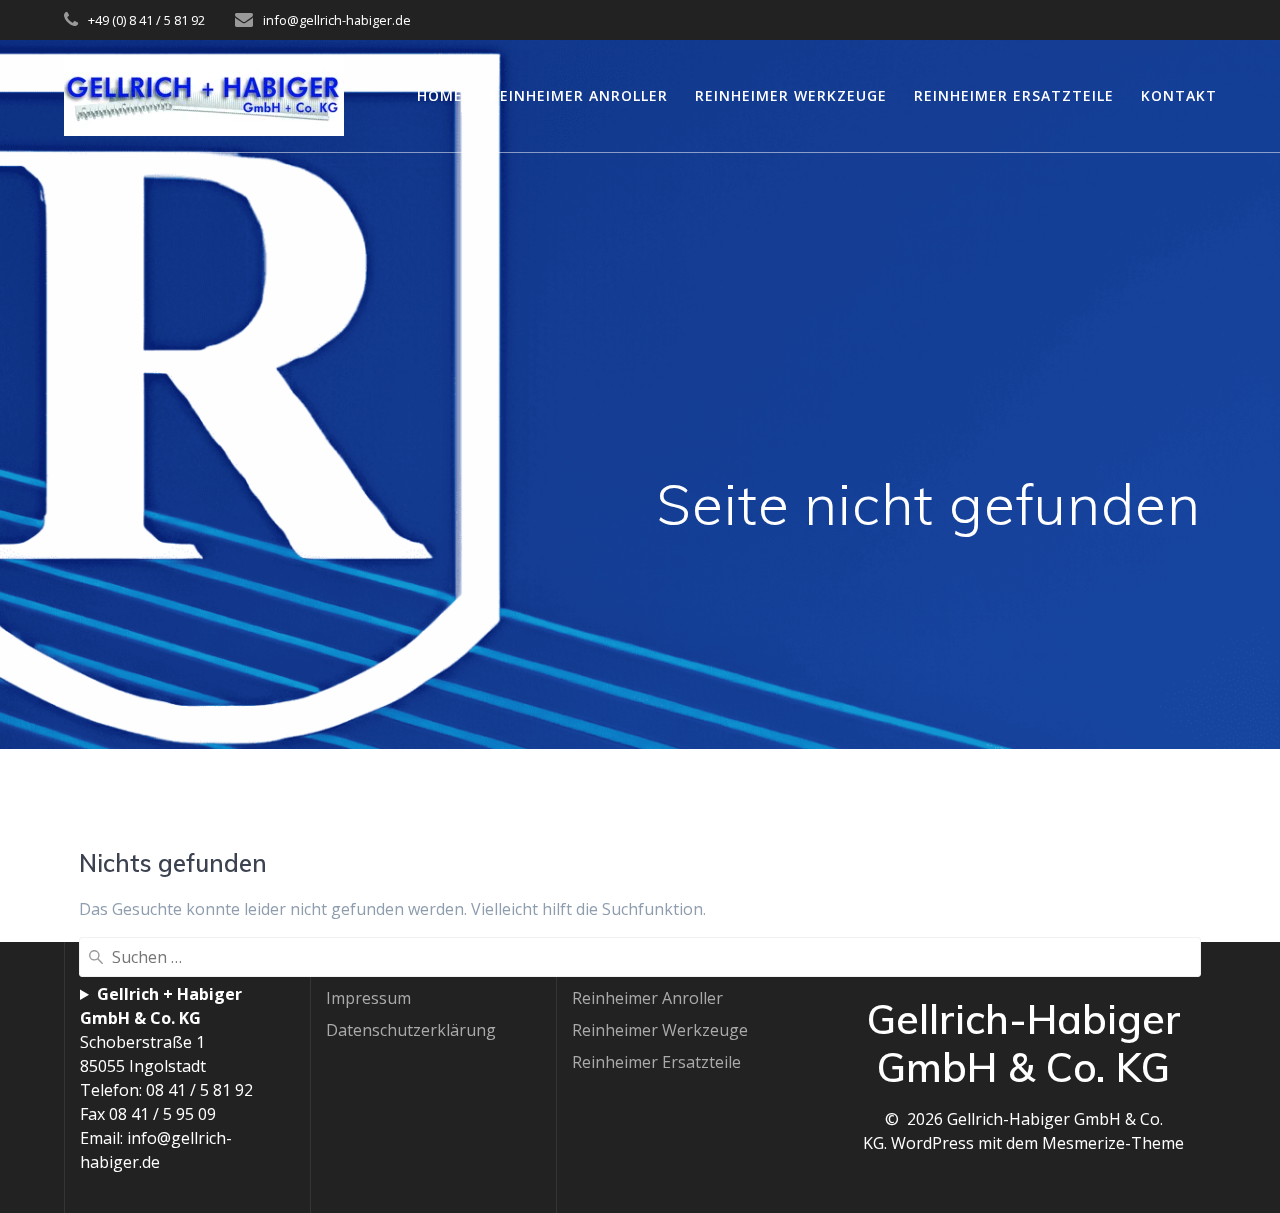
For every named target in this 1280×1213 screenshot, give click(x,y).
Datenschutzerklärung (411, 1030)
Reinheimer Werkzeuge (791, 95)
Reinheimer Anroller (579, 95)
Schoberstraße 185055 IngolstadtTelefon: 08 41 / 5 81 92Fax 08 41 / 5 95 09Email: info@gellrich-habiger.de (166, 1078)
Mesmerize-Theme (1113, 1143)
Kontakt (1179, 95)
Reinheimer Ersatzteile (1014, 95)
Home (440, 95)
